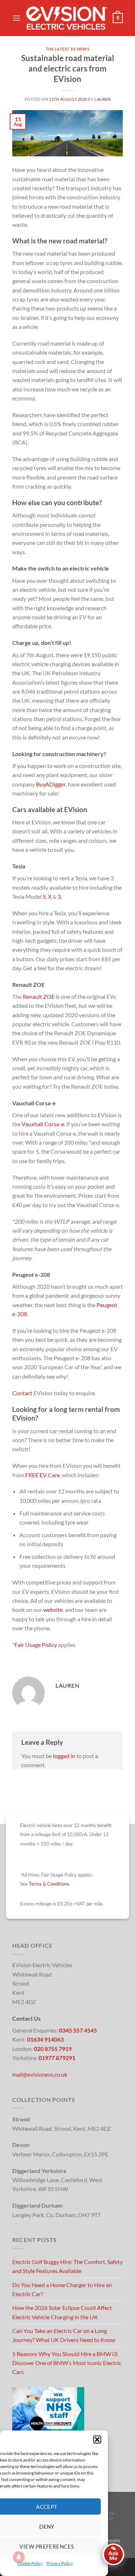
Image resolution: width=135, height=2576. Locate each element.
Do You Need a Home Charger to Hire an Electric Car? (62, 2289)
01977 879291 (57, 2058)
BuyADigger (51, 784)
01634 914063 (45, 2039)
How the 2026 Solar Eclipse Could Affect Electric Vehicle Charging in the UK (62, 2312)
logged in (64, 1756)
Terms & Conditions (49, 1884)
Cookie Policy (30, 2563)
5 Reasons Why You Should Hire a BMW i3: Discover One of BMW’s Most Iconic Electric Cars (67, 2363)
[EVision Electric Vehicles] (67, 18)
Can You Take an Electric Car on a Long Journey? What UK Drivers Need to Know (64, 2335)
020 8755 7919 (53, 2049)
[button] (97, 2440)
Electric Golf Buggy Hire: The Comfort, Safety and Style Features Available (67, 2266)
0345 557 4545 (78, 2030)
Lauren (102, 99)
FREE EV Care (42, 1475)
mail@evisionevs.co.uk (40, 2074)
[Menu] (17, 18)
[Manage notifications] (19, 2557)
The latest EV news (68, 49)
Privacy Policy (60, 2563)
